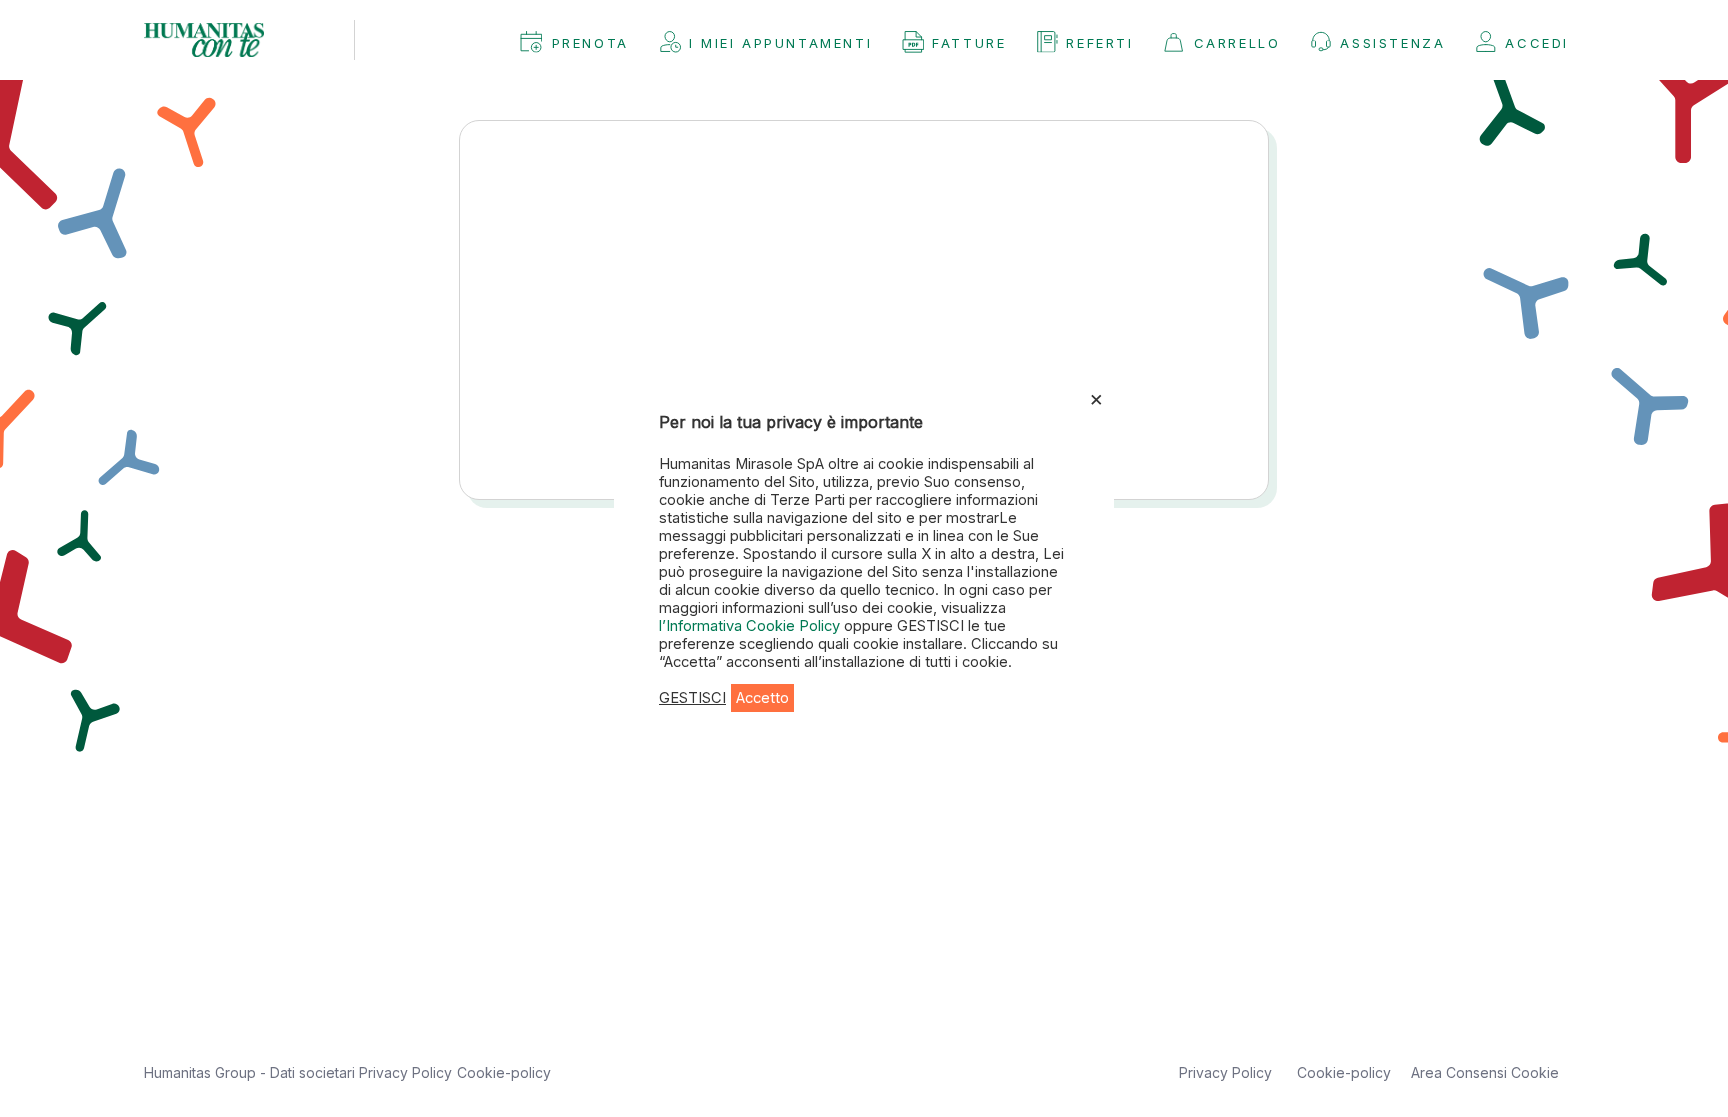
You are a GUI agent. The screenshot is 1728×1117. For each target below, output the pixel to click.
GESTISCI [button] (692, 698)
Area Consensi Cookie (1485, 1072)
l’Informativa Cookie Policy (751, 626)
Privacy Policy (405, 1072)
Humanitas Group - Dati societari (251, 1072)
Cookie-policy (504, 1072)
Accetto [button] (762, 698)
